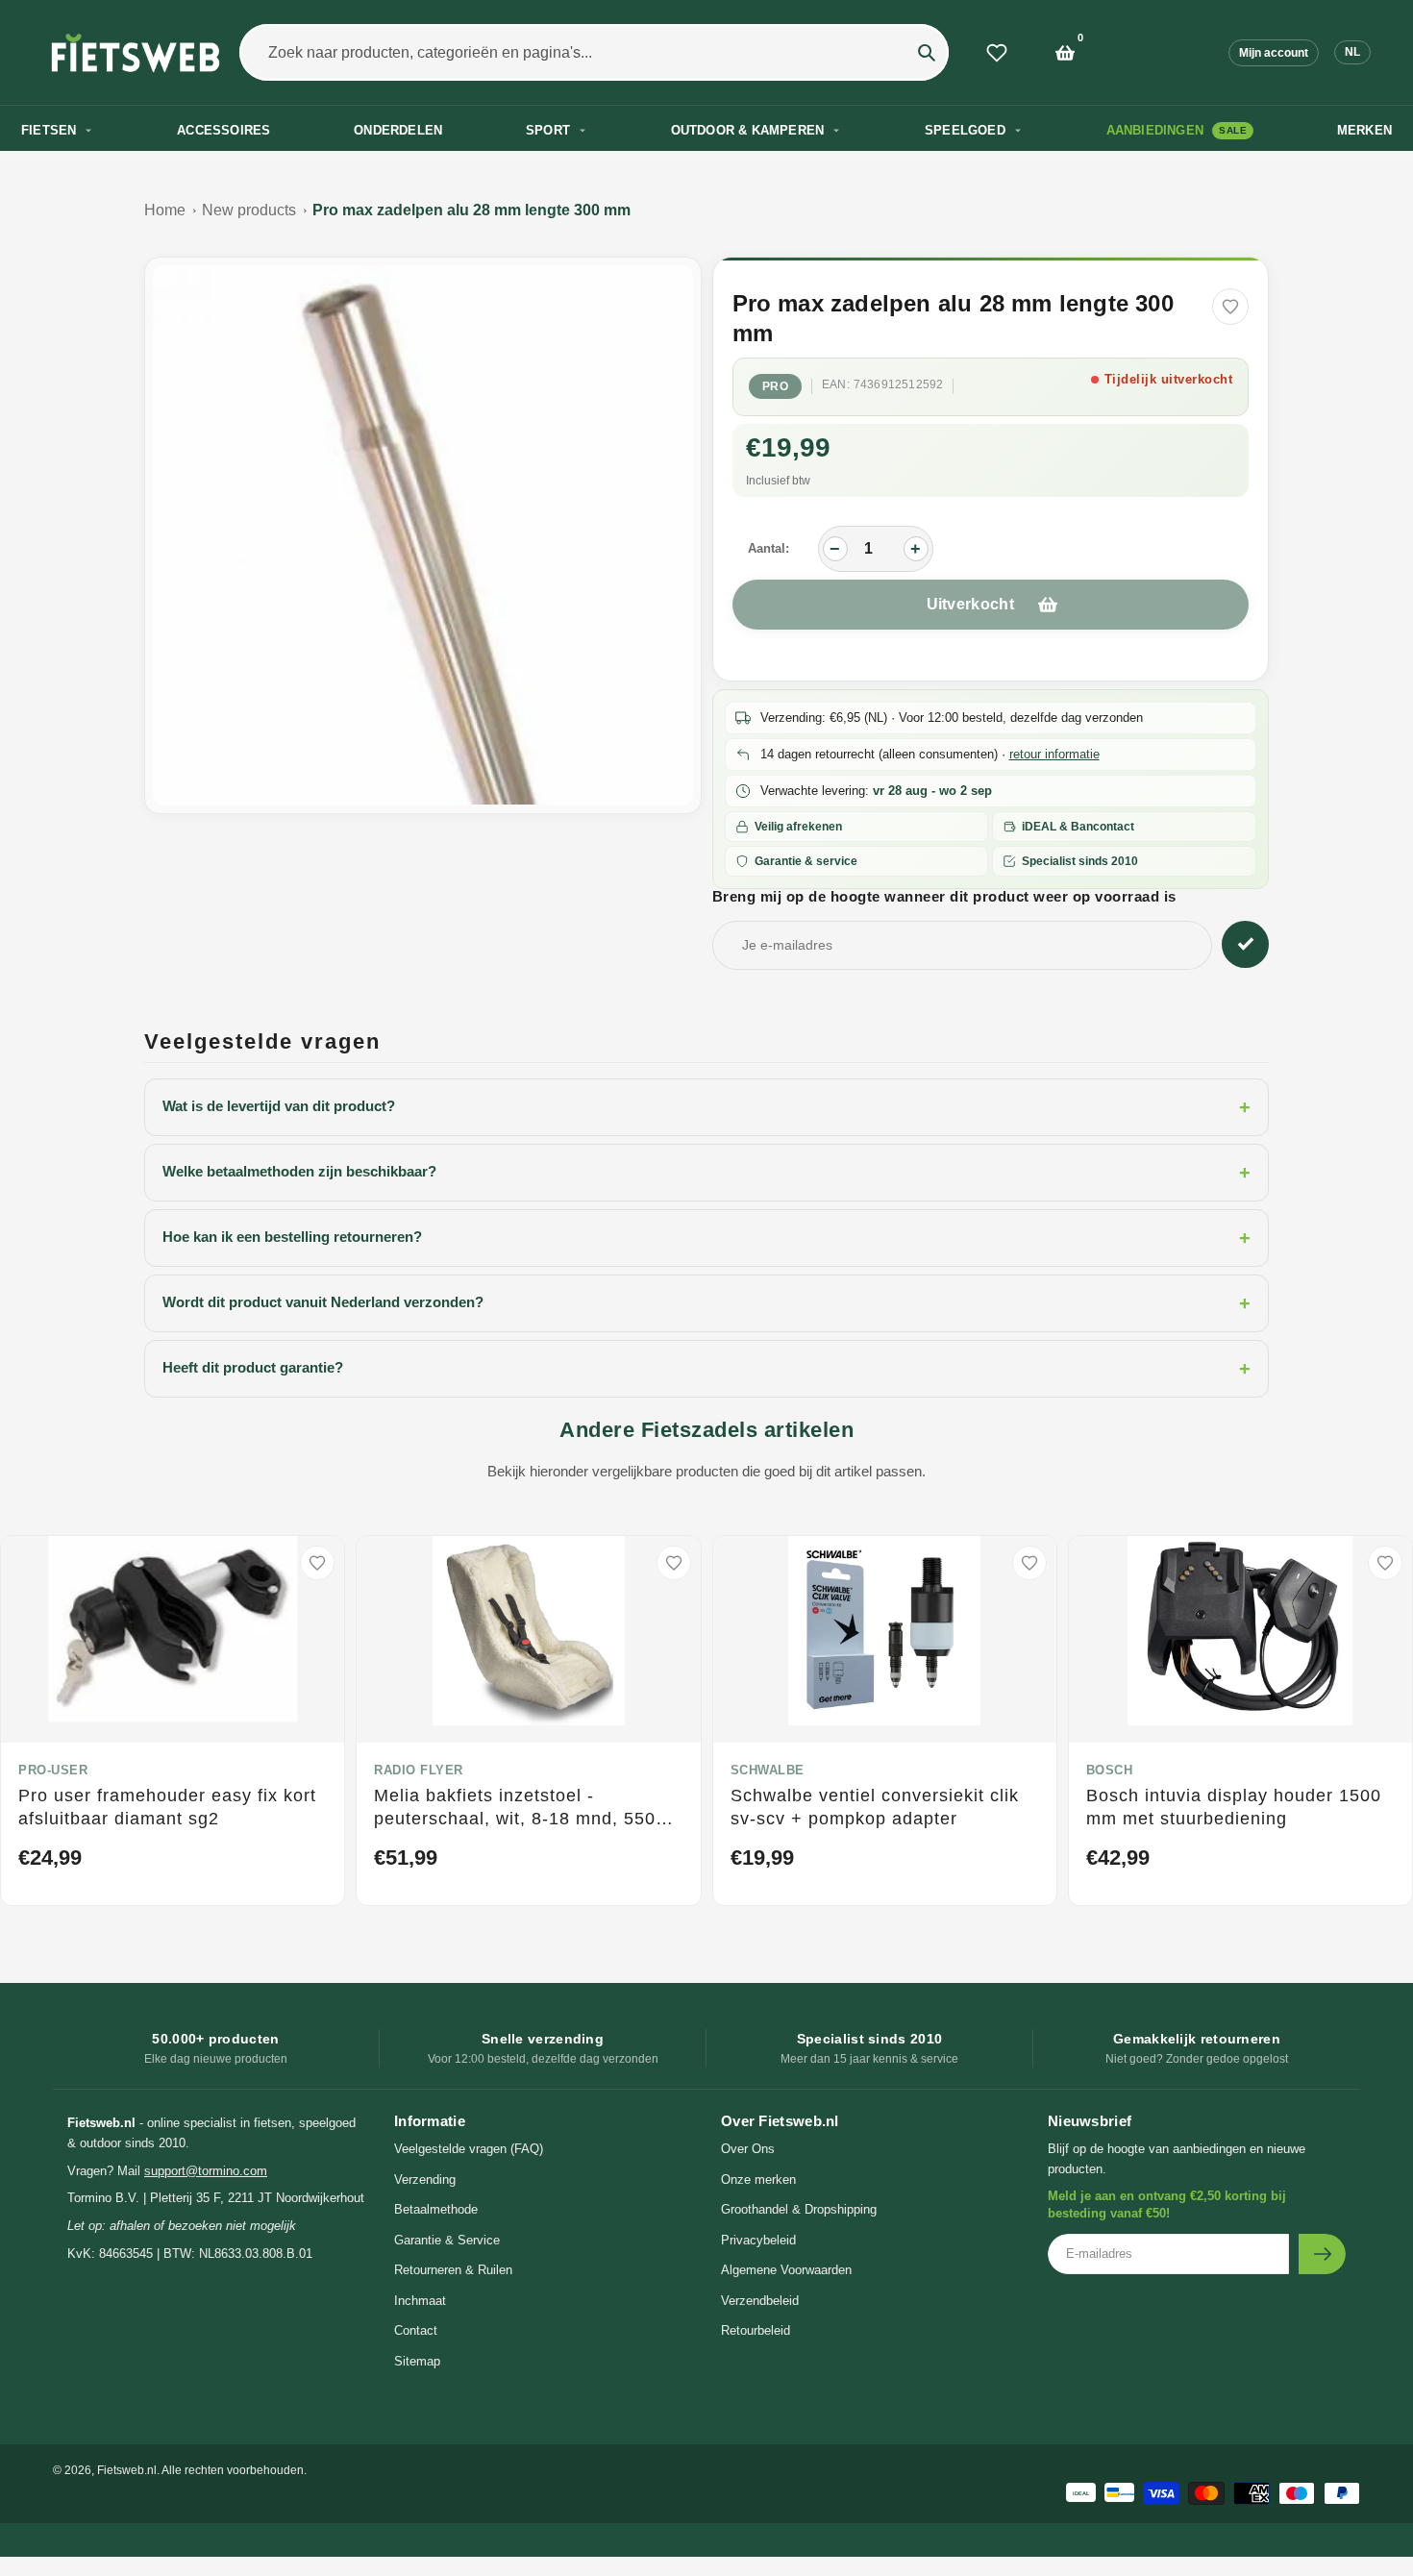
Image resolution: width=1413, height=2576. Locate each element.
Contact (416, 2330)
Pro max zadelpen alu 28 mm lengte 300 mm (471, 210)
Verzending (425, 2180)
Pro (776, 386)
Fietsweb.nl (127, 2470)
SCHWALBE (768, 1770)
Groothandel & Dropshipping (799, 2209)
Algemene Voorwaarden (786, 2270)
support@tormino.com (206, 2171)
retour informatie (1054, 754)
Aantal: (768, 548)
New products (249, 210)
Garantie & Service (447, 2240)
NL (1352, 52)
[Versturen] (1322, 2254)
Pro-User (53, 1770)
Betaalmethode (436, 2209)
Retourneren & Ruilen (453, 2270)
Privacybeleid (758, 2240)
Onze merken (758, 2180)
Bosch (1110, 1770)
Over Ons (748, 2149)
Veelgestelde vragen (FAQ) (469, 2149)
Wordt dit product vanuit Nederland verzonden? (706, 1303)
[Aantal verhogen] (916, 549)
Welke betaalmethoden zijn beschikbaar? (706, 1173)
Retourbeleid (756, 2330)
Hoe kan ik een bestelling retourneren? (706, 1238)
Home (165, 210)
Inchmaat (420, 2301)
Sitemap (417, 2361)
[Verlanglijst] (997, 53)
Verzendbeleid (760, 2301)
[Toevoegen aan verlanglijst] (1230, 307)
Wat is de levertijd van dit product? (706, 1107)
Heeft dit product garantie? (706, 1369)
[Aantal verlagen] (835, 549)
